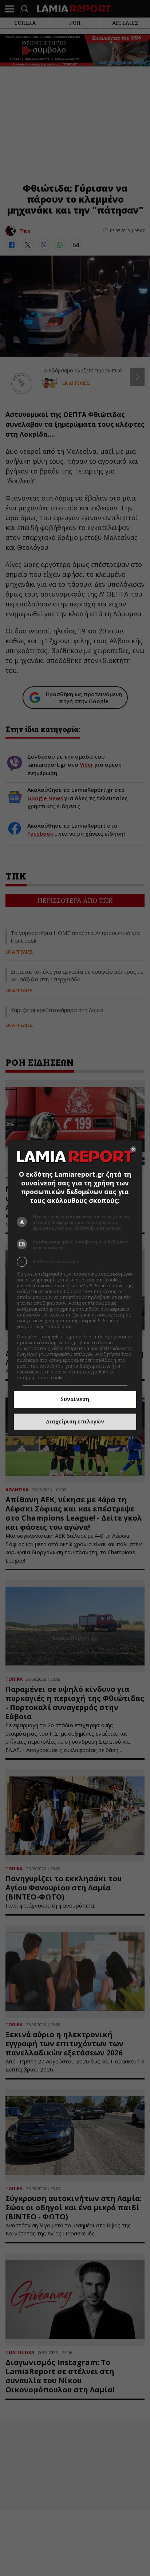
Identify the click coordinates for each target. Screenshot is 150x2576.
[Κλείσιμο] (133, 1149)
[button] (75, 1262)
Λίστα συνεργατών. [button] (93, 1327)
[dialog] (75, 1288)
